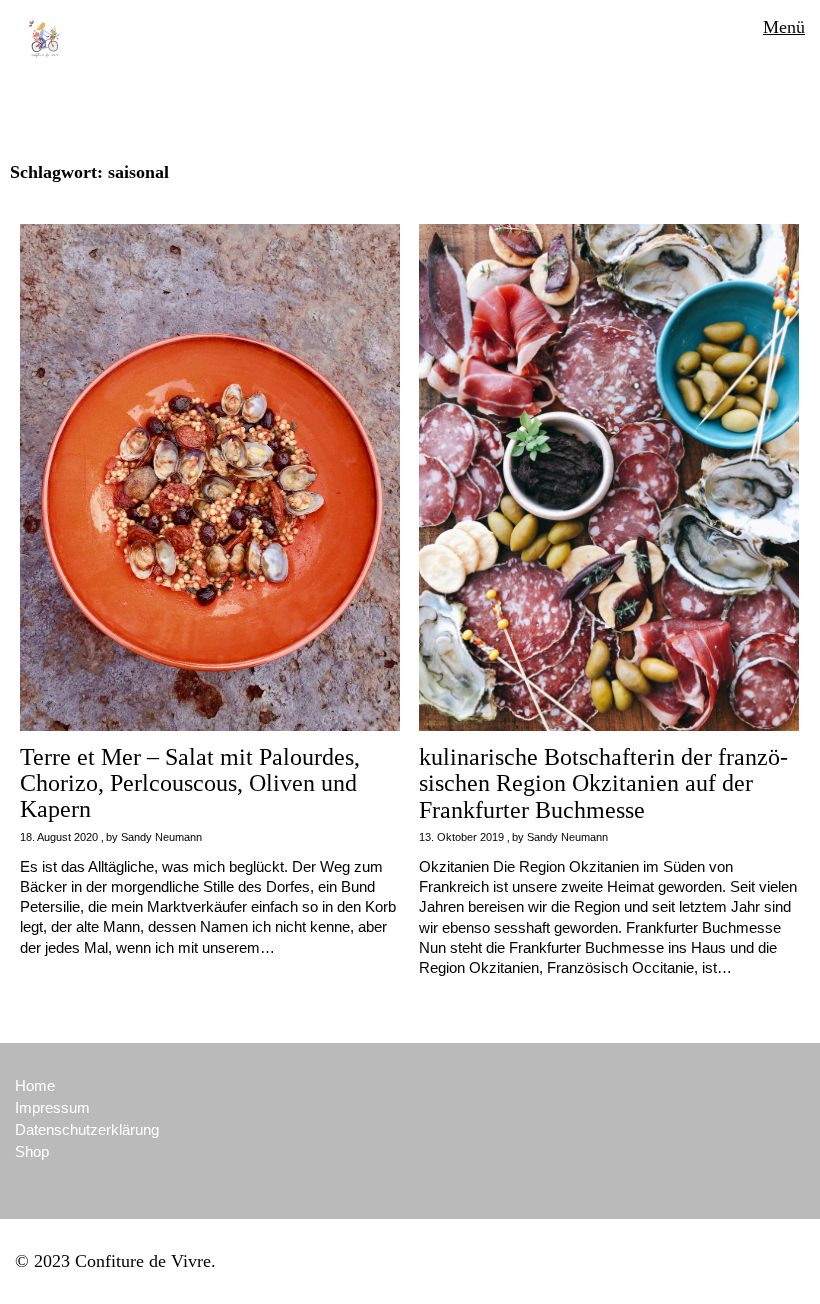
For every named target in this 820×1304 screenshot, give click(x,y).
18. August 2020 (59, 837)
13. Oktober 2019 (461, 837)
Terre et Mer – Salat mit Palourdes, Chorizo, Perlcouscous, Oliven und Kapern (190, 783)
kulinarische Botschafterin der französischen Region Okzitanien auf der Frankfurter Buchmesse (603, 783)
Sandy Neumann (161, 837)
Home (35, 1085)
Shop (32, 1151)
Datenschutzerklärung (87, 1129)
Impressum (52, 1107)
